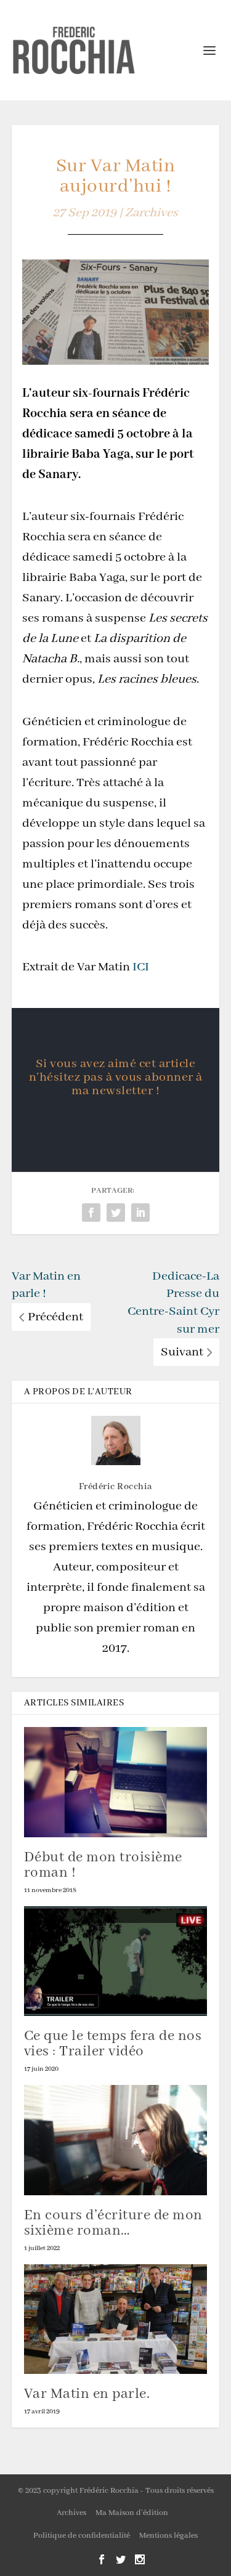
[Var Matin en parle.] (116, 2319)
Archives (71, 2513)
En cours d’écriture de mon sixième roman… (113, 2223)
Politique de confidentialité (82, 2536)
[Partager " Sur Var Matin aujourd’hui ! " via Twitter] (116, 1213)
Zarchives (152, 213)
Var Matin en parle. (87, 2394)
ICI (141, 967)
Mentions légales (168, 2536)
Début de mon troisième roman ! (103, 1865)
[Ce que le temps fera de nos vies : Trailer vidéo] (116, 1961)
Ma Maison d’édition (132, 2513)
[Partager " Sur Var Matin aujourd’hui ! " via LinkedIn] (140, 1213)
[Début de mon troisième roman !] (116, 1782)
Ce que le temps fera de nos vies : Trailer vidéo (113, 2044)
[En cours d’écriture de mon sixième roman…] (116, 2140)
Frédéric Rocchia (116, 1487)
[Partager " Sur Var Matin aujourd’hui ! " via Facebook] (91, 1213)
